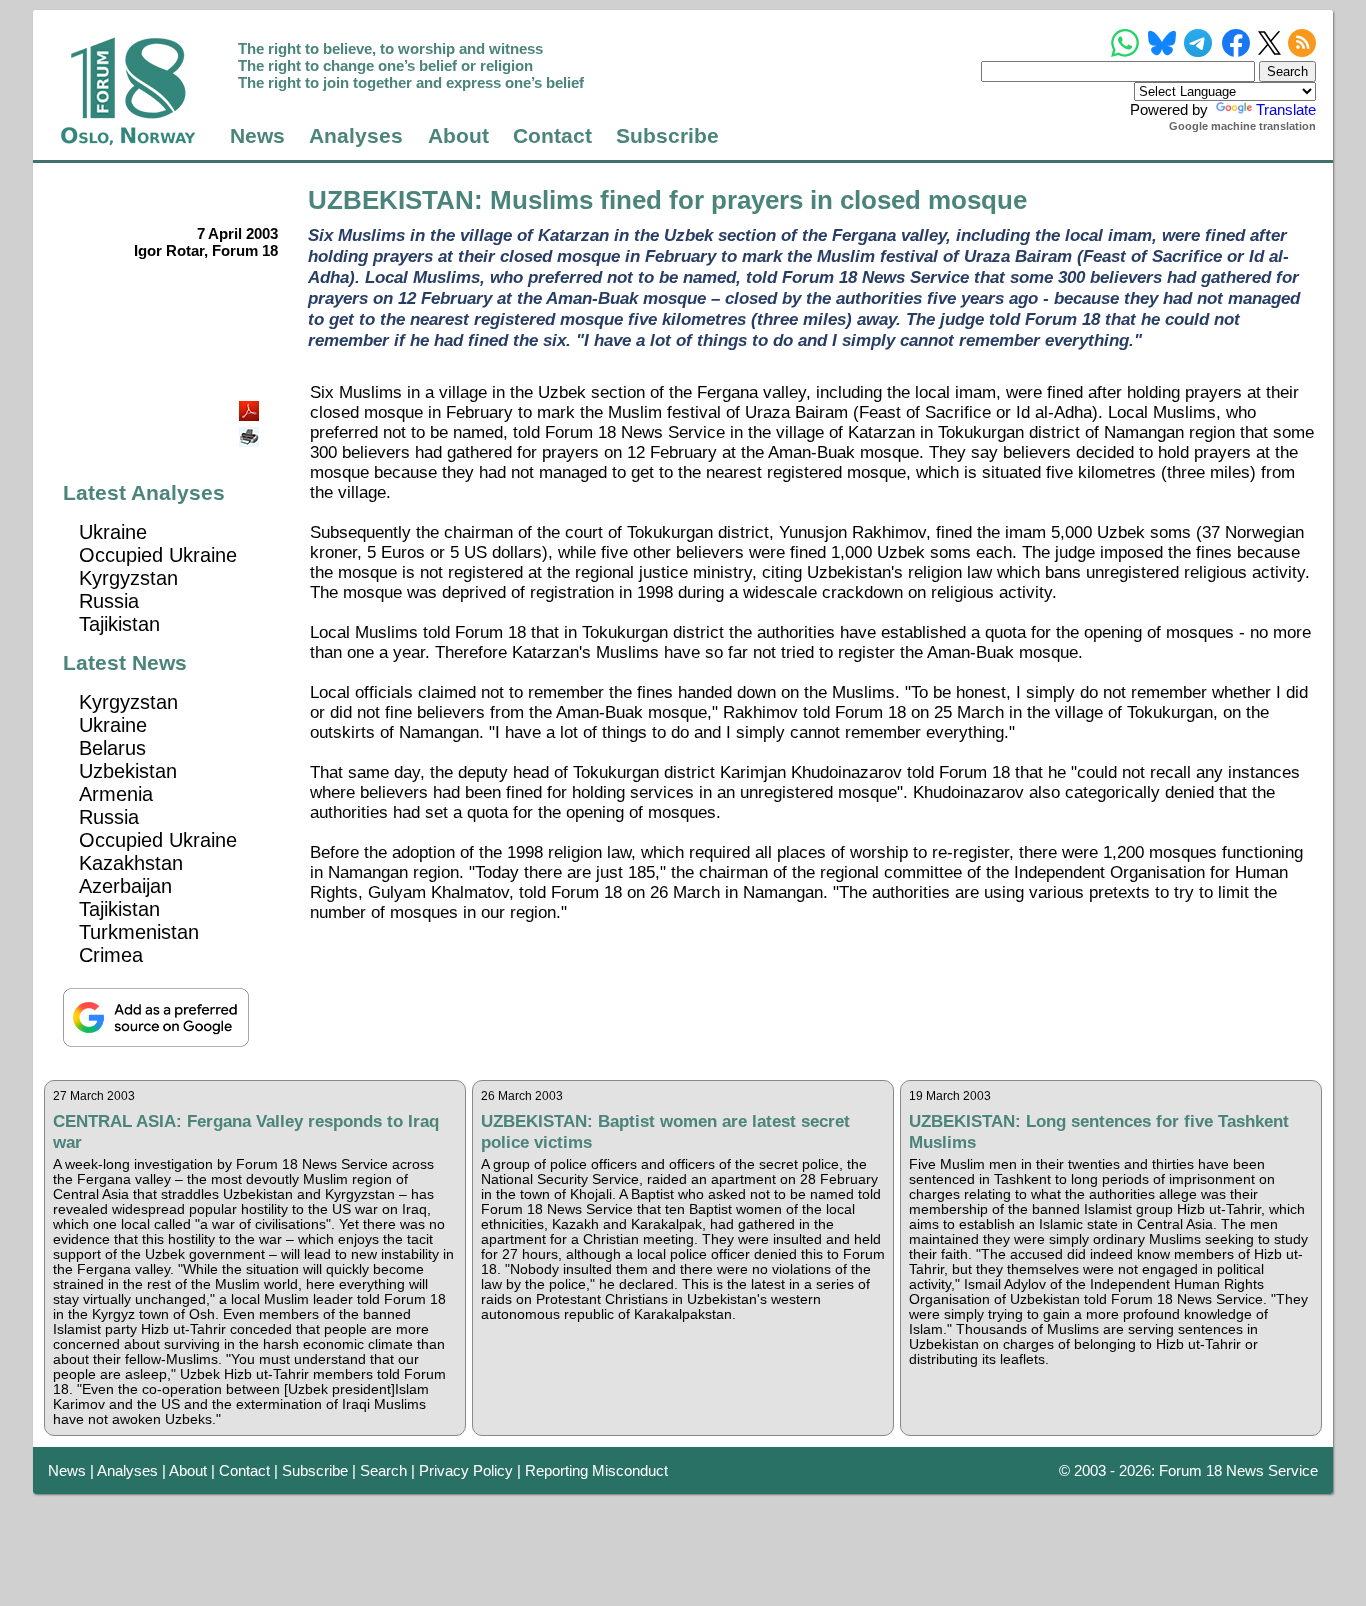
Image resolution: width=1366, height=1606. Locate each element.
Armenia (116, 794)
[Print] (251, 429)
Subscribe (667, 136)
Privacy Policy (466, 1470)
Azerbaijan (125, 886)
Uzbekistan (128, 771)
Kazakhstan (131, 863)
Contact (552, 136)
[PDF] (251, 405)
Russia (109, 601)
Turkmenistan (139, 932)
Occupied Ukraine (158, 555)
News (257, 136)
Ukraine (113, 532)
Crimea (111, 955)
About (458, 136)
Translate (1286, 109)
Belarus (112, 748)
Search (383, 1470)
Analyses (356, 136)
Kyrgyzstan (128, 578)
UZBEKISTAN (391, 200)
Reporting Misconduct (596, 1470)
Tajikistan (119, 624)
